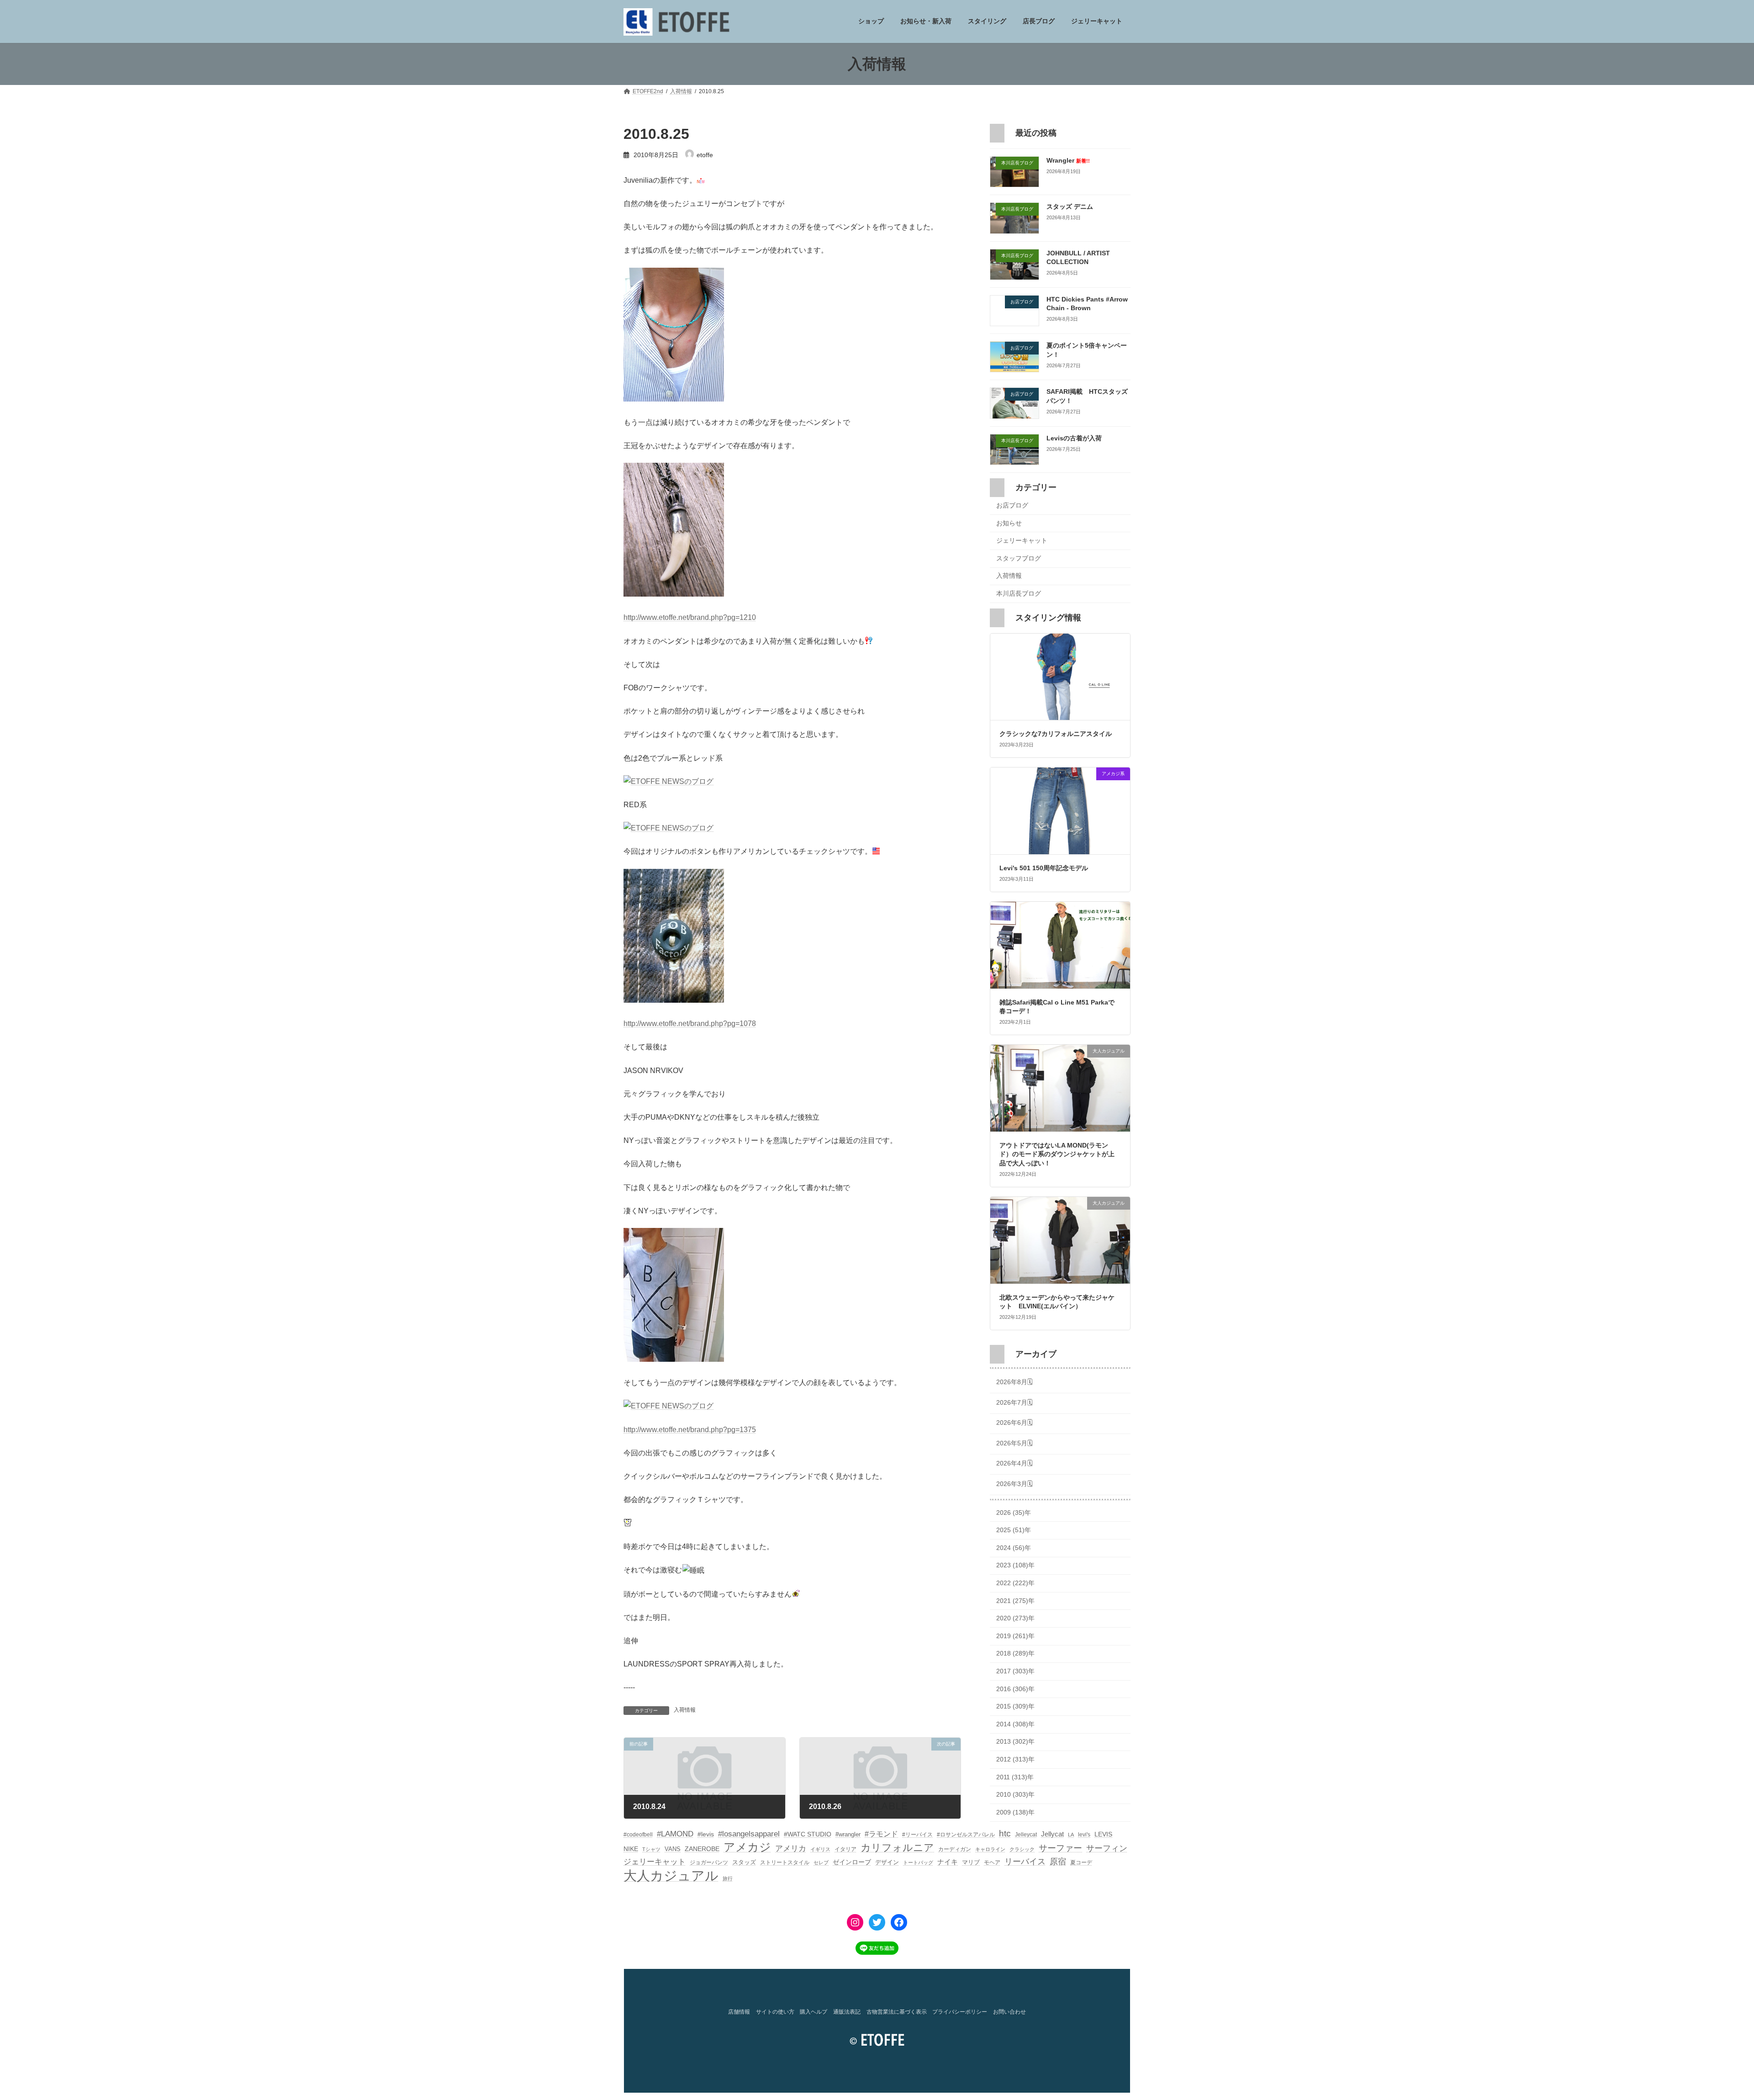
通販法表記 (847, 2012)
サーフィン (1107, 1848)
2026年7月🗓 (1014, 1402)
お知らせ (1009, 523)
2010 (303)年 (1015, 1795)
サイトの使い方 (775, 2012)
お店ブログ (1012, 505)
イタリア (845, 1849)
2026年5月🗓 (1014, 1443)
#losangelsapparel (749, 1834)
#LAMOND (675, 1834)
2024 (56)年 (1014, 1548)
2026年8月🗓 (1014, 1382)
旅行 (728, 1878)
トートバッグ (918, 1862)
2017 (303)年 (1015, 1671)
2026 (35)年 (1014, 1513)
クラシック (1022, 1849)
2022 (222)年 (1015, 1583)
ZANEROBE (702, 1849)
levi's (1084, 1835)
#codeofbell (638, 1835)
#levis (706, 1834)
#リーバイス (917, 1835)
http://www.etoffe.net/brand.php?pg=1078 (690, 1024)
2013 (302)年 (1015, 1742)
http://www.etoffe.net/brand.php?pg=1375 (690, 1430)
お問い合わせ (1009, 2012)
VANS (673, 1849)
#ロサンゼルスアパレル (966, 1835)
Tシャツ (651, 1849)
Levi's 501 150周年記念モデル (1044, 868)
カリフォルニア (897, 1848)
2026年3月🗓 (1014, 1484)
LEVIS (1103, 1834)
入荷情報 (685, 1710)
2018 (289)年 (1015, 1654)
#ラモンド (881, 1834)
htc (1005, 1833)
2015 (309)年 (1015, 1707)
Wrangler (1068, 160)
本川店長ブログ (1019, 593)
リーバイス (1025, 1862)
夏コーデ (1081, 1862)
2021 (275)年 (1015, 1601)
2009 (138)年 (1015, 1812)
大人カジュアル (671, 1875)
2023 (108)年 (1015, 1566)
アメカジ (747, 1847)
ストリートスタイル (785, 1862)
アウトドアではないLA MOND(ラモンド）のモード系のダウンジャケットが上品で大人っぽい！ (1057, 1154)
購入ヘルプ (814, 2012)
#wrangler (848, 1834)
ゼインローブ (852, 1862)
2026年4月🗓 (1014, 1464)
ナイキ (948, 1862)
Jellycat (1052, 1834)
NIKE (631, 1849)
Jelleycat (1026, 1835)
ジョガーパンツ (709, 1862)
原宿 (1058, 1862)
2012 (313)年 (1015, 1759)
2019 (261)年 (1015, 1636)
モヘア (992, 1862)
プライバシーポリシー (960, 2012)
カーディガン (955, 1849)
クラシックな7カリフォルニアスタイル (1056, 734)
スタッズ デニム (1070, 207)
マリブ (971, 1862)
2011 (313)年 (1015, 1777)
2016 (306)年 (1015, 1689)
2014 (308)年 (1015, 1724)
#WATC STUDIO (808, 1834)
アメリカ (791, 1849)
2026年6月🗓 (1014, 1423)
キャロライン (990, 1849)
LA (1071, 1835)
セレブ (821, 1862)
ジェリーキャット (1022, 541)
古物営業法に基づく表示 (897, 2012)
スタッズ (744, 1862)
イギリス (820, 1849)
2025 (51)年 (1014, 1530)
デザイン (887, 1862)
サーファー (1060, 1848)
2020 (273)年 (1015, 1619)
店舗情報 (739, 2012)
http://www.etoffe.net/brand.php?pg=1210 (690, 617)
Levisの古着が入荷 (1074, 438)
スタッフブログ (1019, 558)
